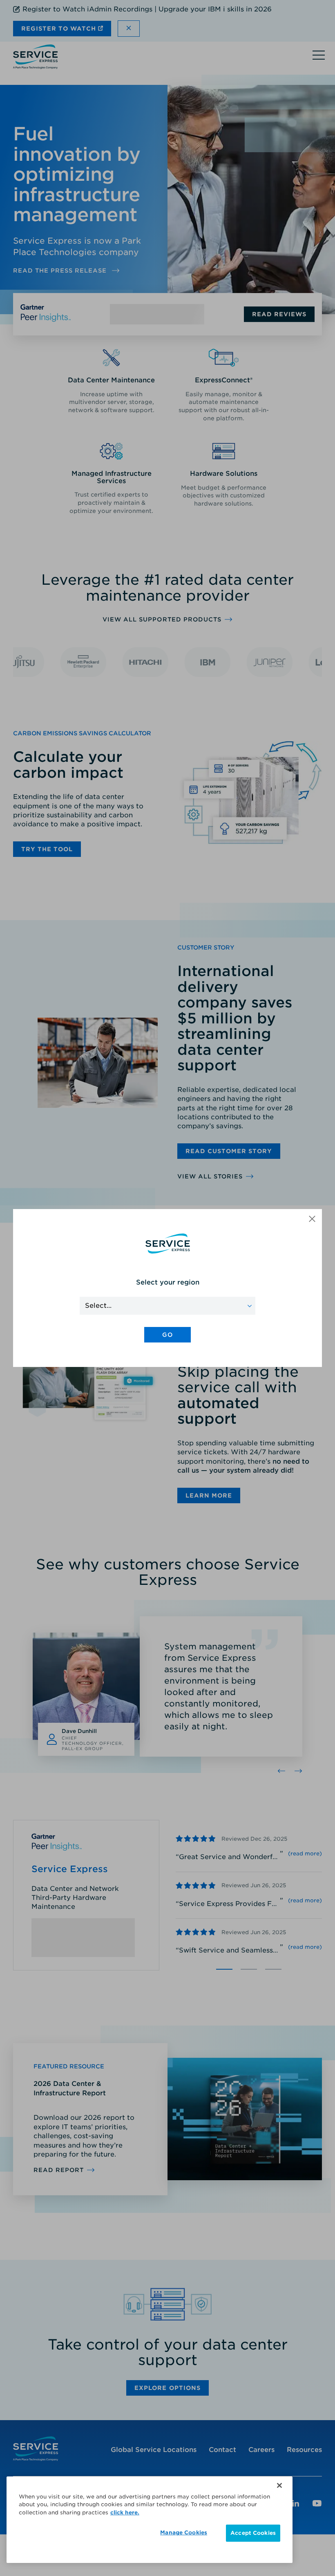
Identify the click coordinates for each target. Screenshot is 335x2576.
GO (167, 1335)
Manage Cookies (184, 2533)
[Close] (279, 2485)
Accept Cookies (253, 2533)
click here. (125, 2513)
